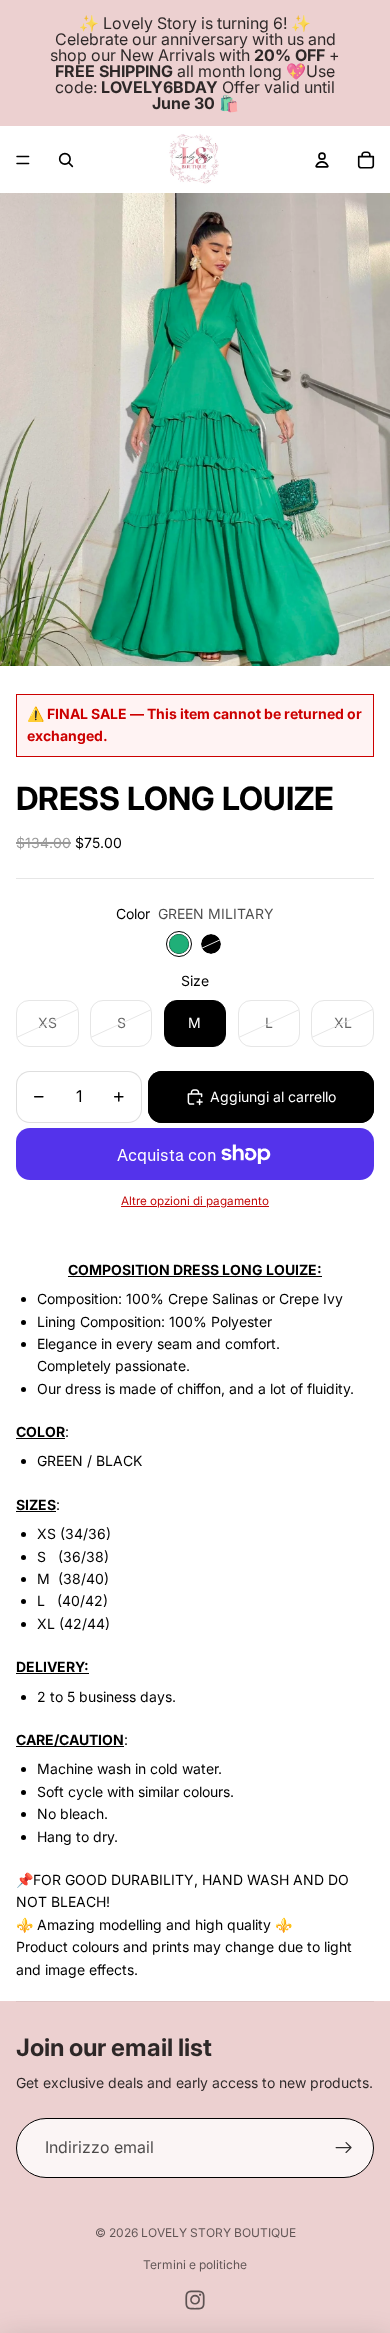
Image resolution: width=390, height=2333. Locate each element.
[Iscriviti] (344, 2148)
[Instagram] (195, 2300)
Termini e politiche (195, 2264)
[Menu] (23, 160)
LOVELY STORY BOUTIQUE (218, 2232)
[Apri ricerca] (66, 160)
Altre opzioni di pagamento (195, 1201)
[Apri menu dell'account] (322, 160)
